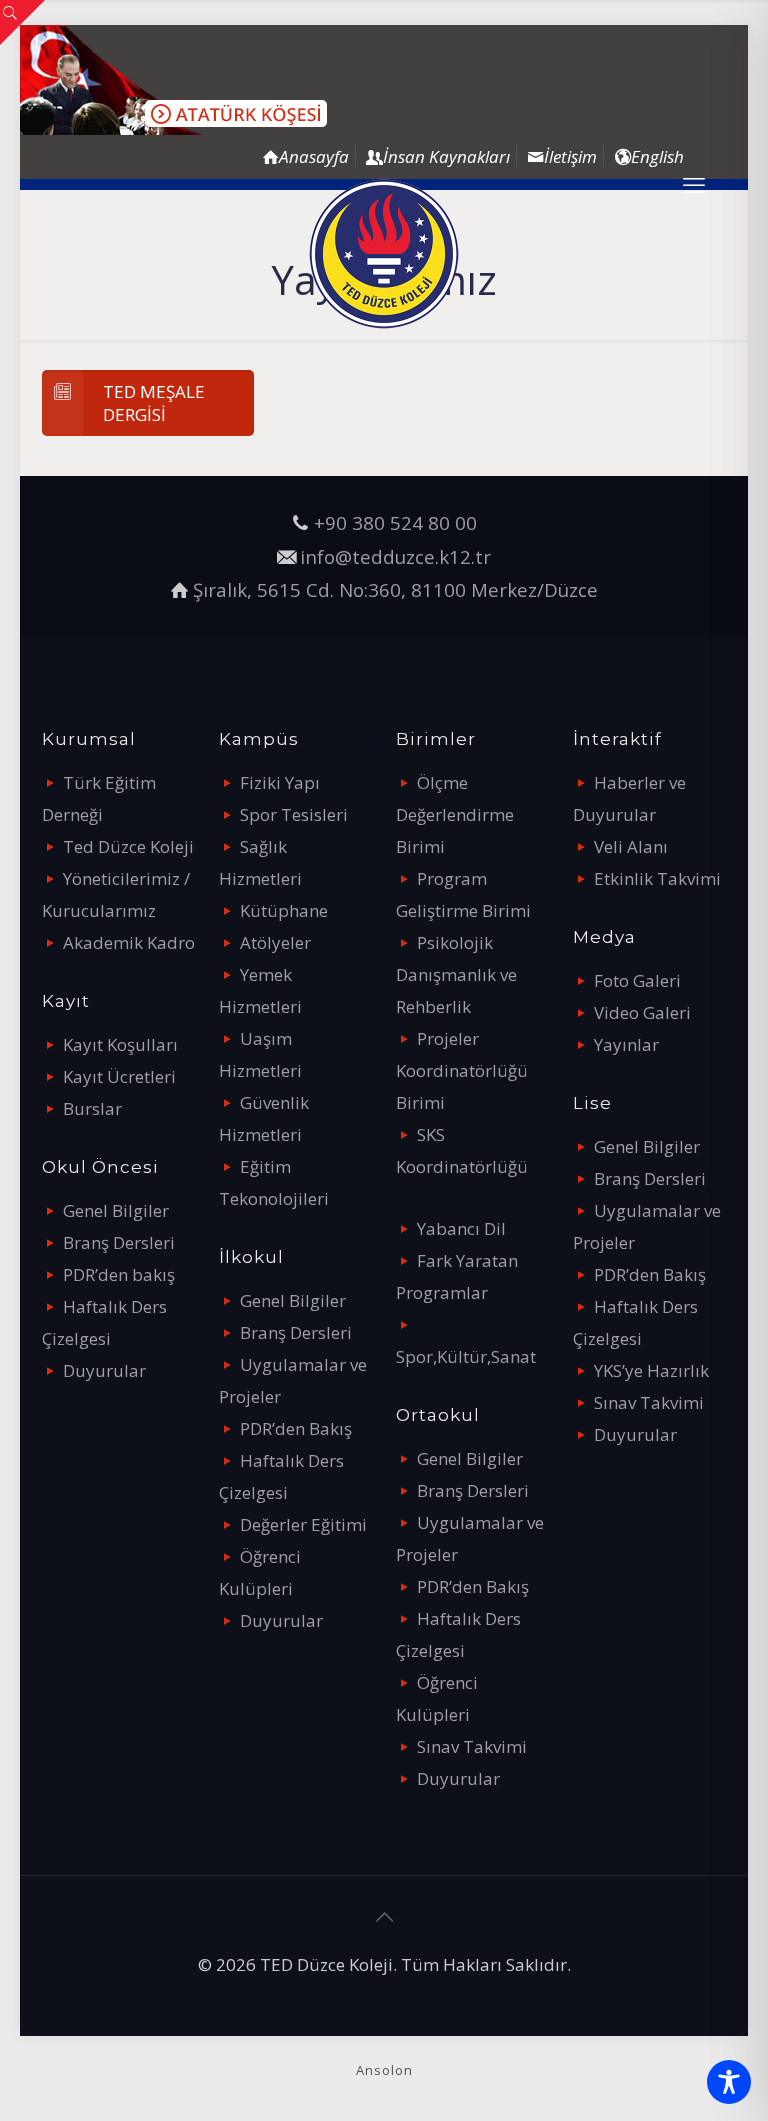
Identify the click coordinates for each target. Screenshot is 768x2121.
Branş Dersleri (119, 1242)
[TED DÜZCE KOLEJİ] (384, 254)
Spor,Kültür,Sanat (466, 1356)
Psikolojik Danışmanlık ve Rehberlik (456, 974)
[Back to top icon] (384, 1917)
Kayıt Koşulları (120, 1044)
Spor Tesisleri (294, 814)
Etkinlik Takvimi (657, 878)
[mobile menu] (694, 184)
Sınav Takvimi (472, 1746)
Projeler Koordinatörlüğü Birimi (462, 1070)
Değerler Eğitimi (303, 1524)
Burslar (92, 1108)
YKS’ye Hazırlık (651, 1370)
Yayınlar (626, 1044)
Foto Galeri (637, 980)
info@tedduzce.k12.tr (395, 556)
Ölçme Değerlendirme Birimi (455, 814)
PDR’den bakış (119, 1274)
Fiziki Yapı (280, 782)
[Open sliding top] (22, 22)
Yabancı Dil (461, 1228)
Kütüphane (284, 910)
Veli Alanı (631, 846)
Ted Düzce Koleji (128, 846)
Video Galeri (642, 1012)
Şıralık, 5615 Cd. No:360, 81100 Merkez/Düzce (395, 589)
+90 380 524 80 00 (395, 522)
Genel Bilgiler (116, 1210)
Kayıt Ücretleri (119, 1076)
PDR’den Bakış (296, 1428)
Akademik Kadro (129, 942)
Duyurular (104, 1370)
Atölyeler (275, 942)
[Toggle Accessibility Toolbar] (729, 2082)
